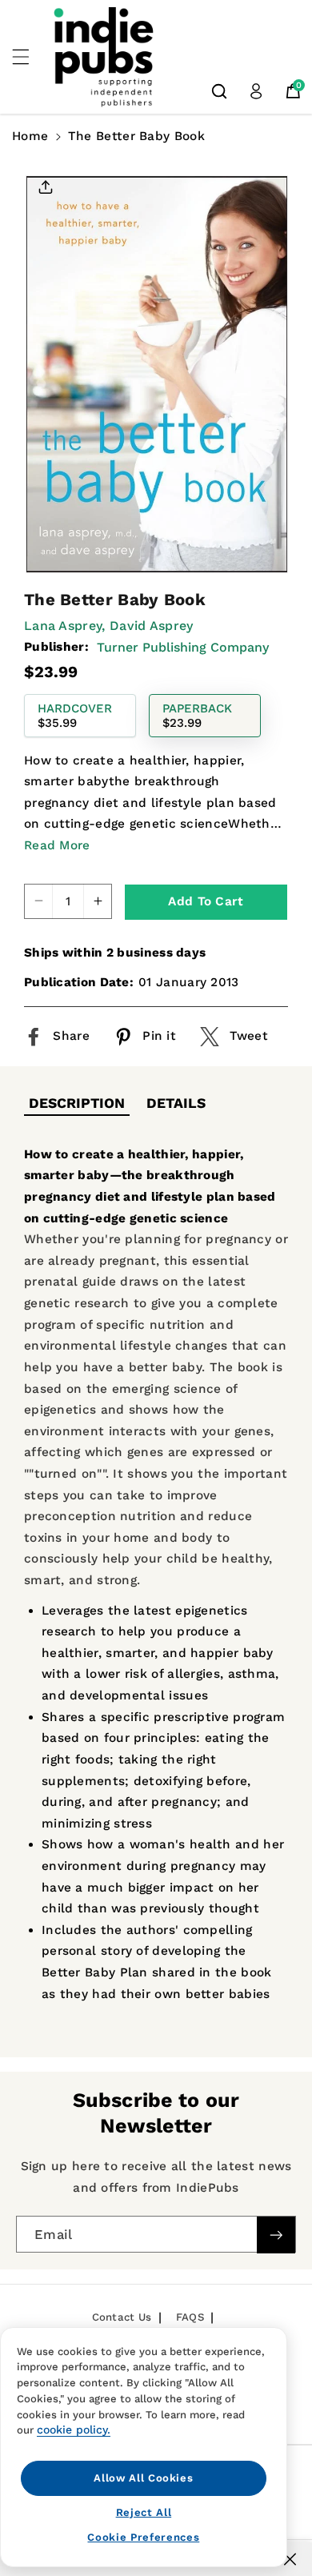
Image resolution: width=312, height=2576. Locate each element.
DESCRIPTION (77, 1103)
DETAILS (176, 1103)
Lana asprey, (65, 626)
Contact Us (122, 2317)
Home (30, 136)
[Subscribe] (276, 2235)
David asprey (152, 626)
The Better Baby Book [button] (136, 136)
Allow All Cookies (143, 2478)
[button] (30, 57)
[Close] (290, 2559)
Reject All (144, 2512)
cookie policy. (74, 2430)
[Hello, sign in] (256, 91)
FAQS (190, 2317)
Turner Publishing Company (183, 647)
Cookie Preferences (143, 2537)
